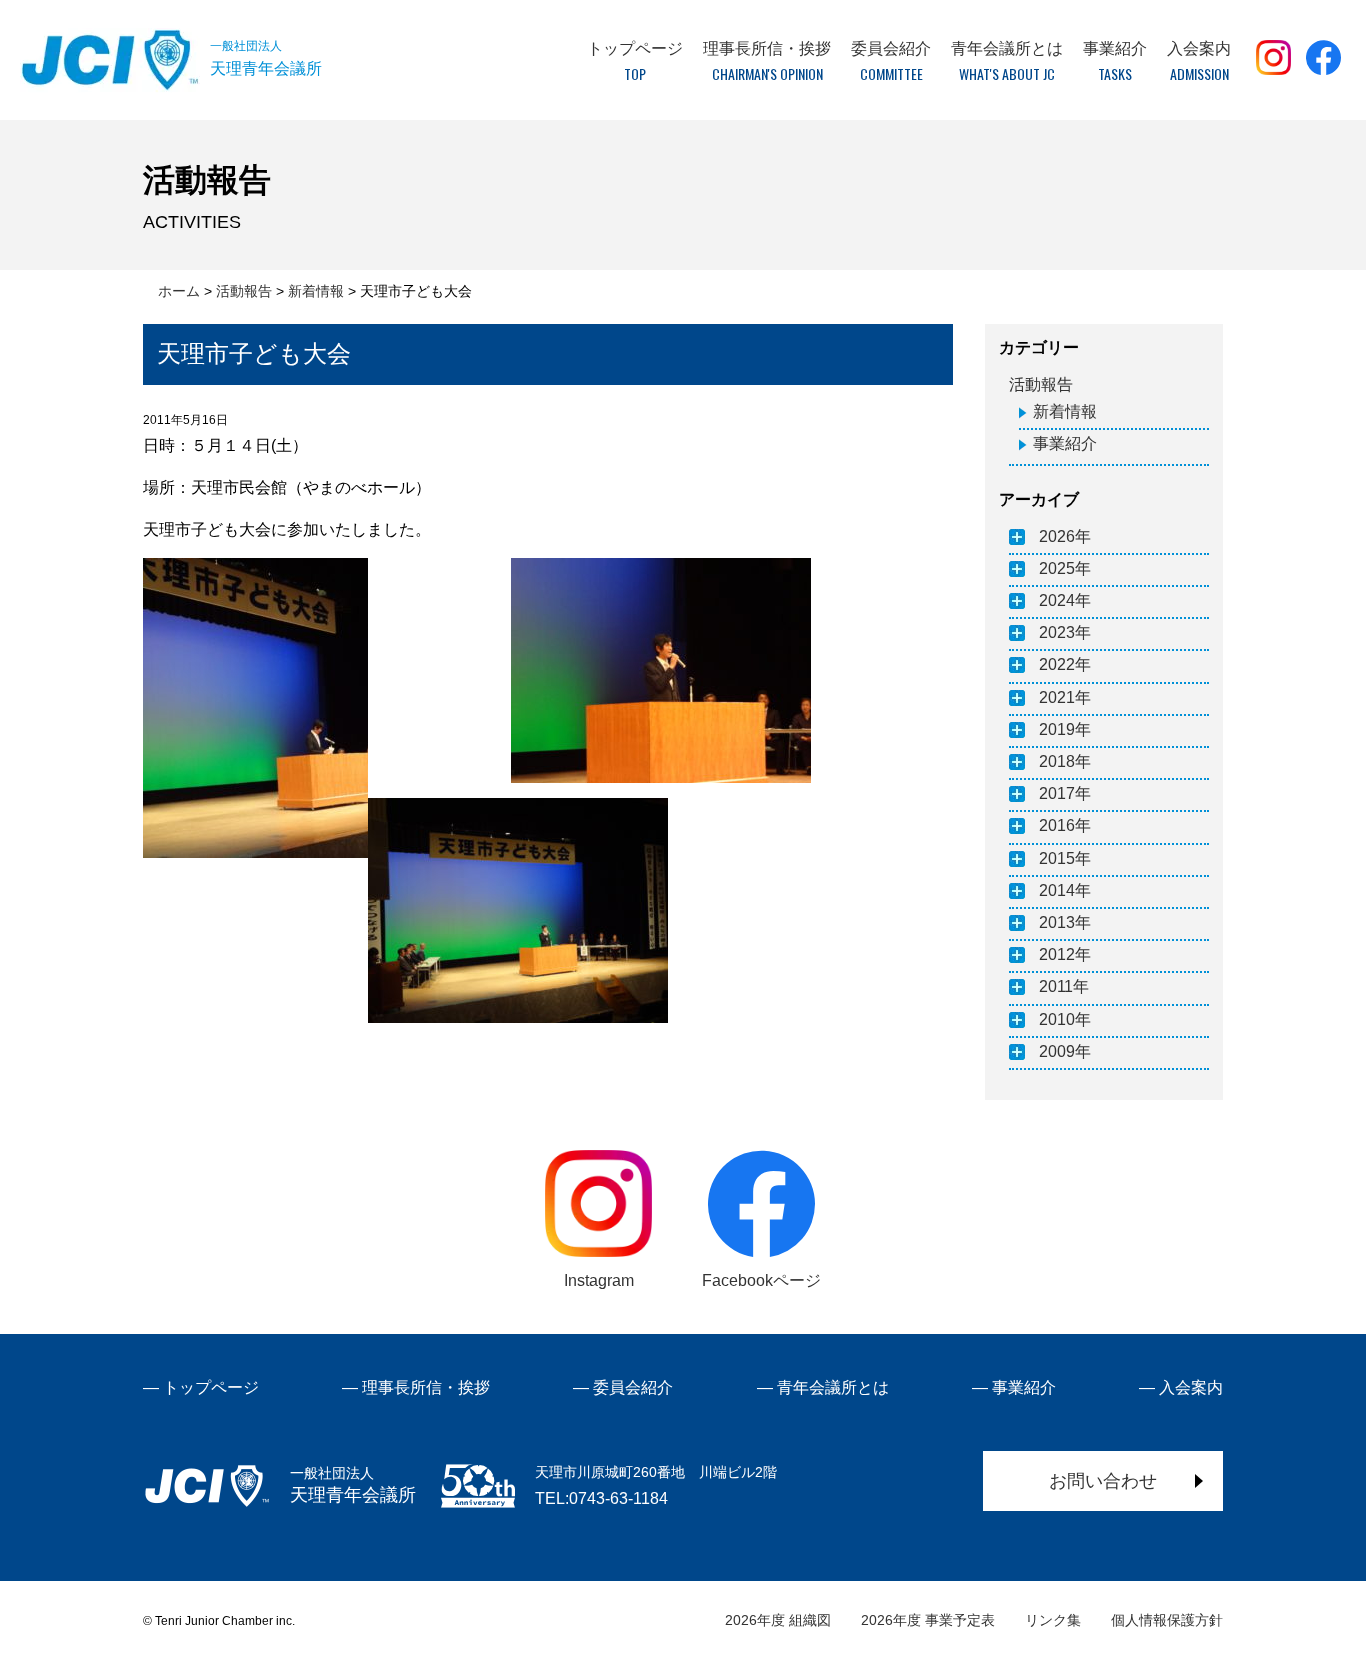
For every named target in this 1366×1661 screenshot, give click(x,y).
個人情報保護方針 (1167, 1620)
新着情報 (1065, 411)
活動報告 (1041, 384)
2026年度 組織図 (778, 1620)
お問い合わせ (1103, 1481)
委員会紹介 (633, 1387)
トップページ (211, 1387)
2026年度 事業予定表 (928, 1620)
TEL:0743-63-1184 (601, 1498)
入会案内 (1191, 1387)
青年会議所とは (833, 1387)
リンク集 (1053, 1620)
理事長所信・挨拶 (426, 1387)
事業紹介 (1065, 443)
